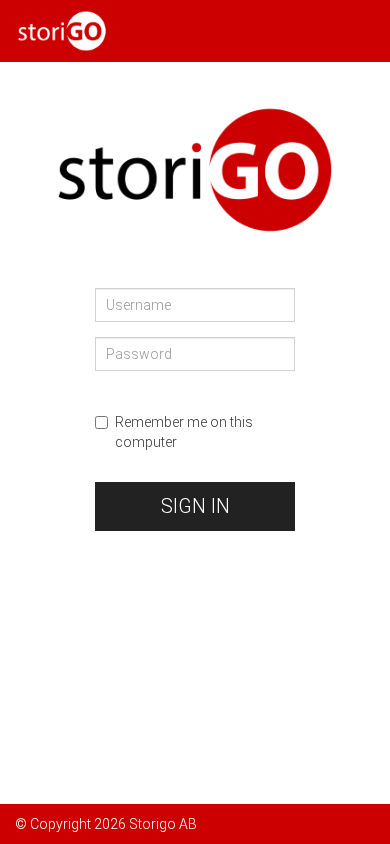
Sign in (195, 506)
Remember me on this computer (184, 432)
